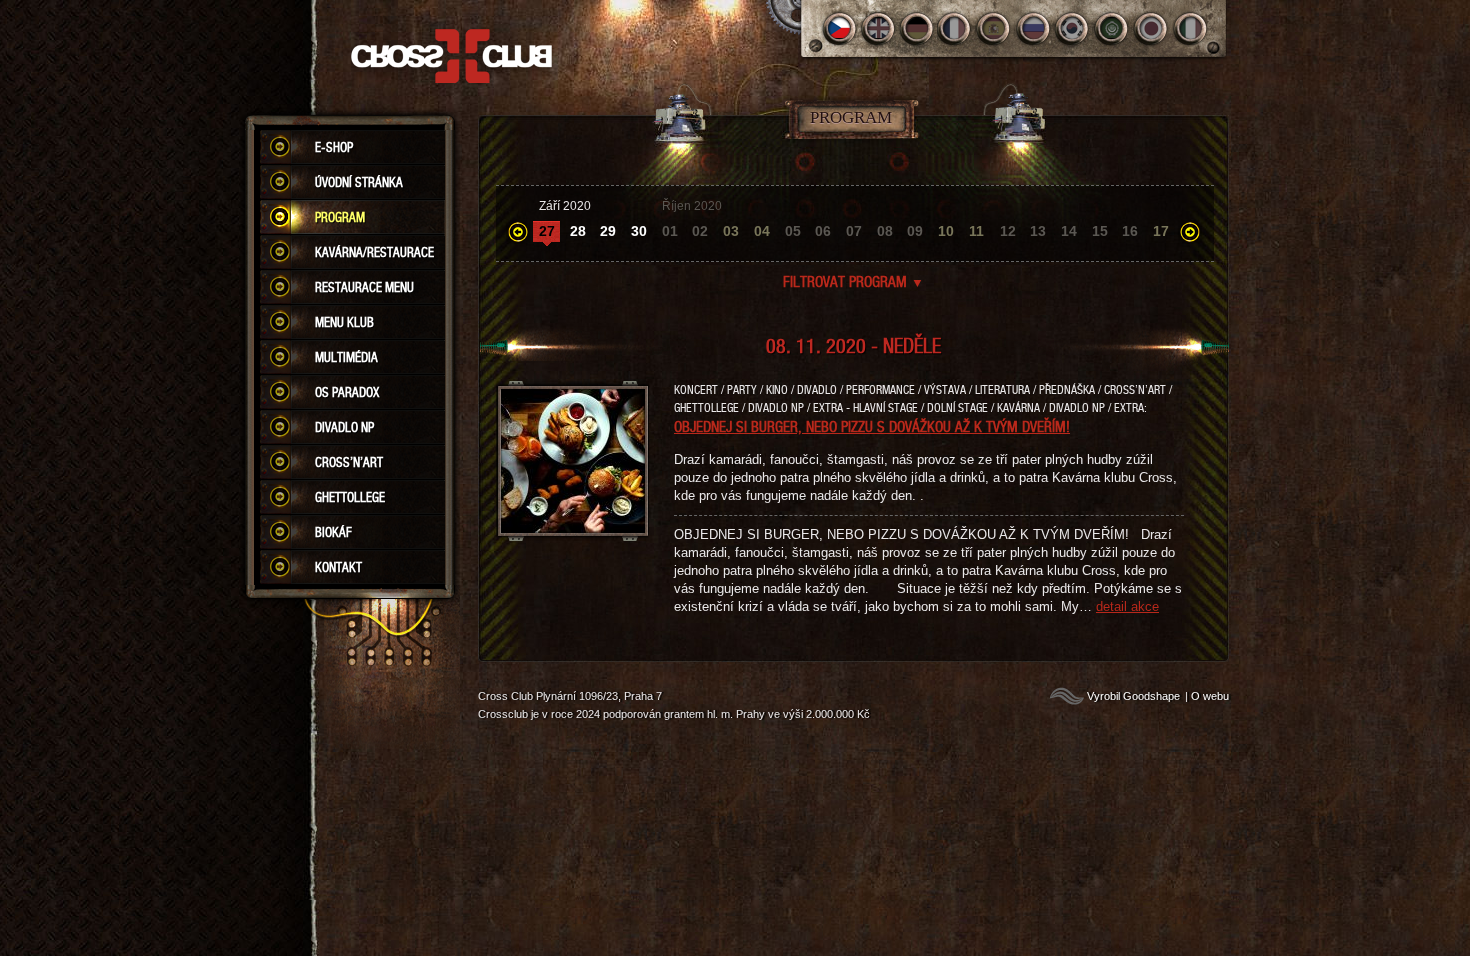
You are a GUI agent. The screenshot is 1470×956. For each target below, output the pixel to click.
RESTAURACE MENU (364, 287)
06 (823, 231)
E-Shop (334, 147)
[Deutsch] (917, 28)
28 (578, 231)
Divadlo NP (344, 427)
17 (1161, 231)
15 (1100, 231)
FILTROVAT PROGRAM (853, 281)
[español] (995, 28)
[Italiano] (1190, 28)
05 (793, 231)
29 (608, 231)
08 (885, 231)
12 (1008, 231)
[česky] (839, 28)
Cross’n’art (349, 462)
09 (915, 231)
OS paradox (347, 392)
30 (639, 231)
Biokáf (333, 532)
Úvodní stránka (359, 182)
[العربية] (1112, 28)
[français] (956, 28)
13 (1038, 231)
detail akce (1127, 606)
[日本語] (1151, 28)
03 (731, 231)
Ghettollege (350, 497)
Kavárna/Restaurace (374, 252)
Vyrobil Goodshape (1133, 696)
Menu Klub (344, 322)
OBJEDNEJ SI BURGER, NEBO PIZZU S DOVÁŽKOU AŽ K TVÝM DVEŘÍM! (872, 426)
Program (340, 217)
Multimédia (346, 357)
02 (700, 231)
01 (670, 231)
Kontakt (338, 567)
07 (854, 231)
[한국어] (1073, 28)
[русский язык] (1034, 28)
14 (1069, 231)
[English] (878, 28)
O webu (1210, 696)
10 (946, 231)
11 (976, 231)
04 (762, 231)
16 (1130, 231)
